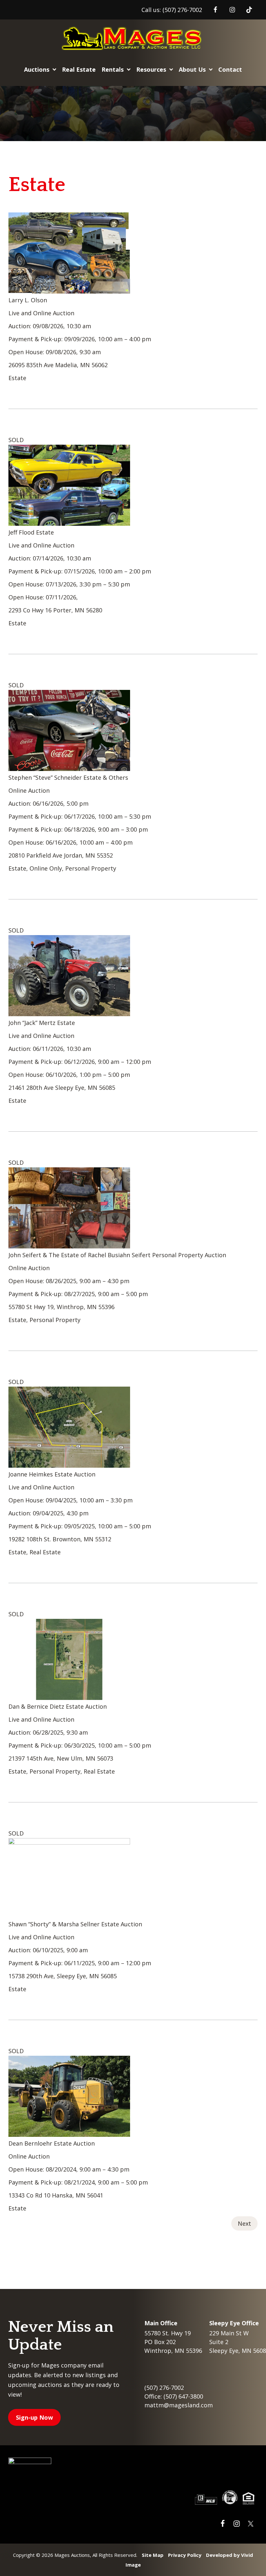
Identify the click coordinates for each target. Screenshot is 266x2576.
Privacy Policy (185, 2555)
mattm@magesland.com (179, 2405)
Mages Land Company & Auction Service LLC (133, 38)
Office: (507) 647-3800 (174, 2396)
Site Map (153, 2555)
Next (244, 2223)
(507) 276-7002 (182, 10)
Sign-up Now (34, 2417)
